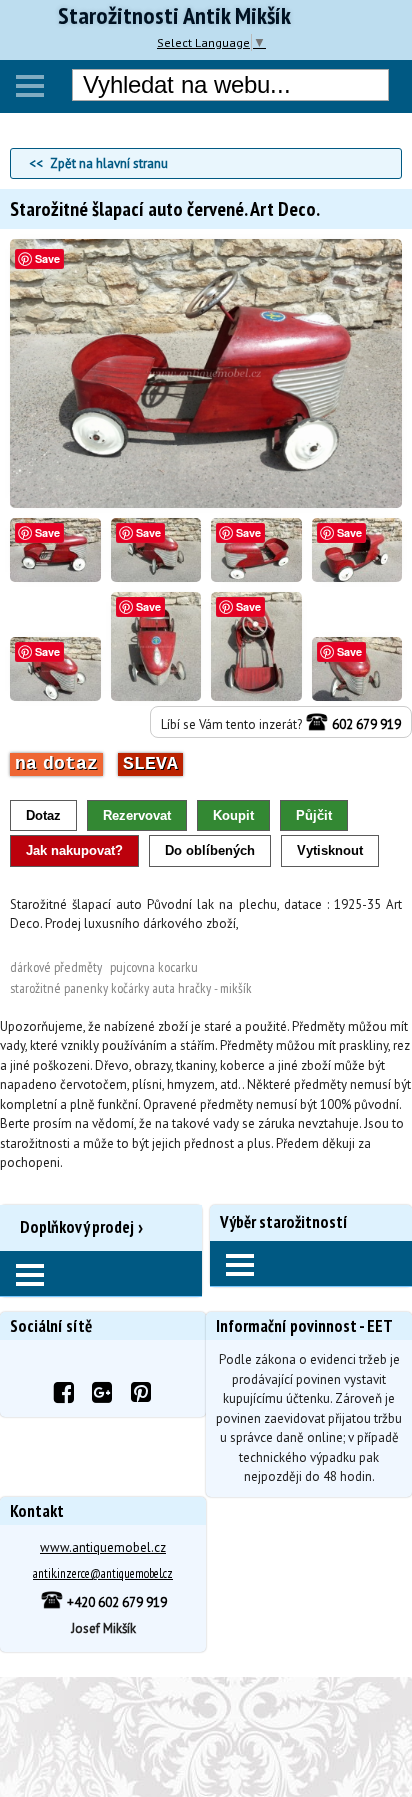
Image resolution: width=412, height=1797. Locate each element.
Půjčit (314, 815)
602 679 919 (365, 724)
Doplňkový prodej (77, 1227)
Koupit (233, 815)
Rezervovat (137, 815)
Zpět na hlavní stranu (109, 163)
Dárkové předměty (56, 967)
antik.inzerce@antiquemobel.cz (103, 1573)
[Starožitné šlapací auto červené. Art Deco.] (206, 503)
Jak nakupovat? (74, 850)
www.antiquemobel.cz (103, 1547)
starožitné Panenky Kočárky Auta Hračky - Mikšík (131, 988)
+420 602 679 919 (115, 1602)
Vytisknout (330, 850)
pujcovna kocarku (154, 967)
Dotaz (43, 815)
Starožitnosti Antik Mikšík (174, 16)
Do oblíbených (210, 850)
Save (47, 258)
